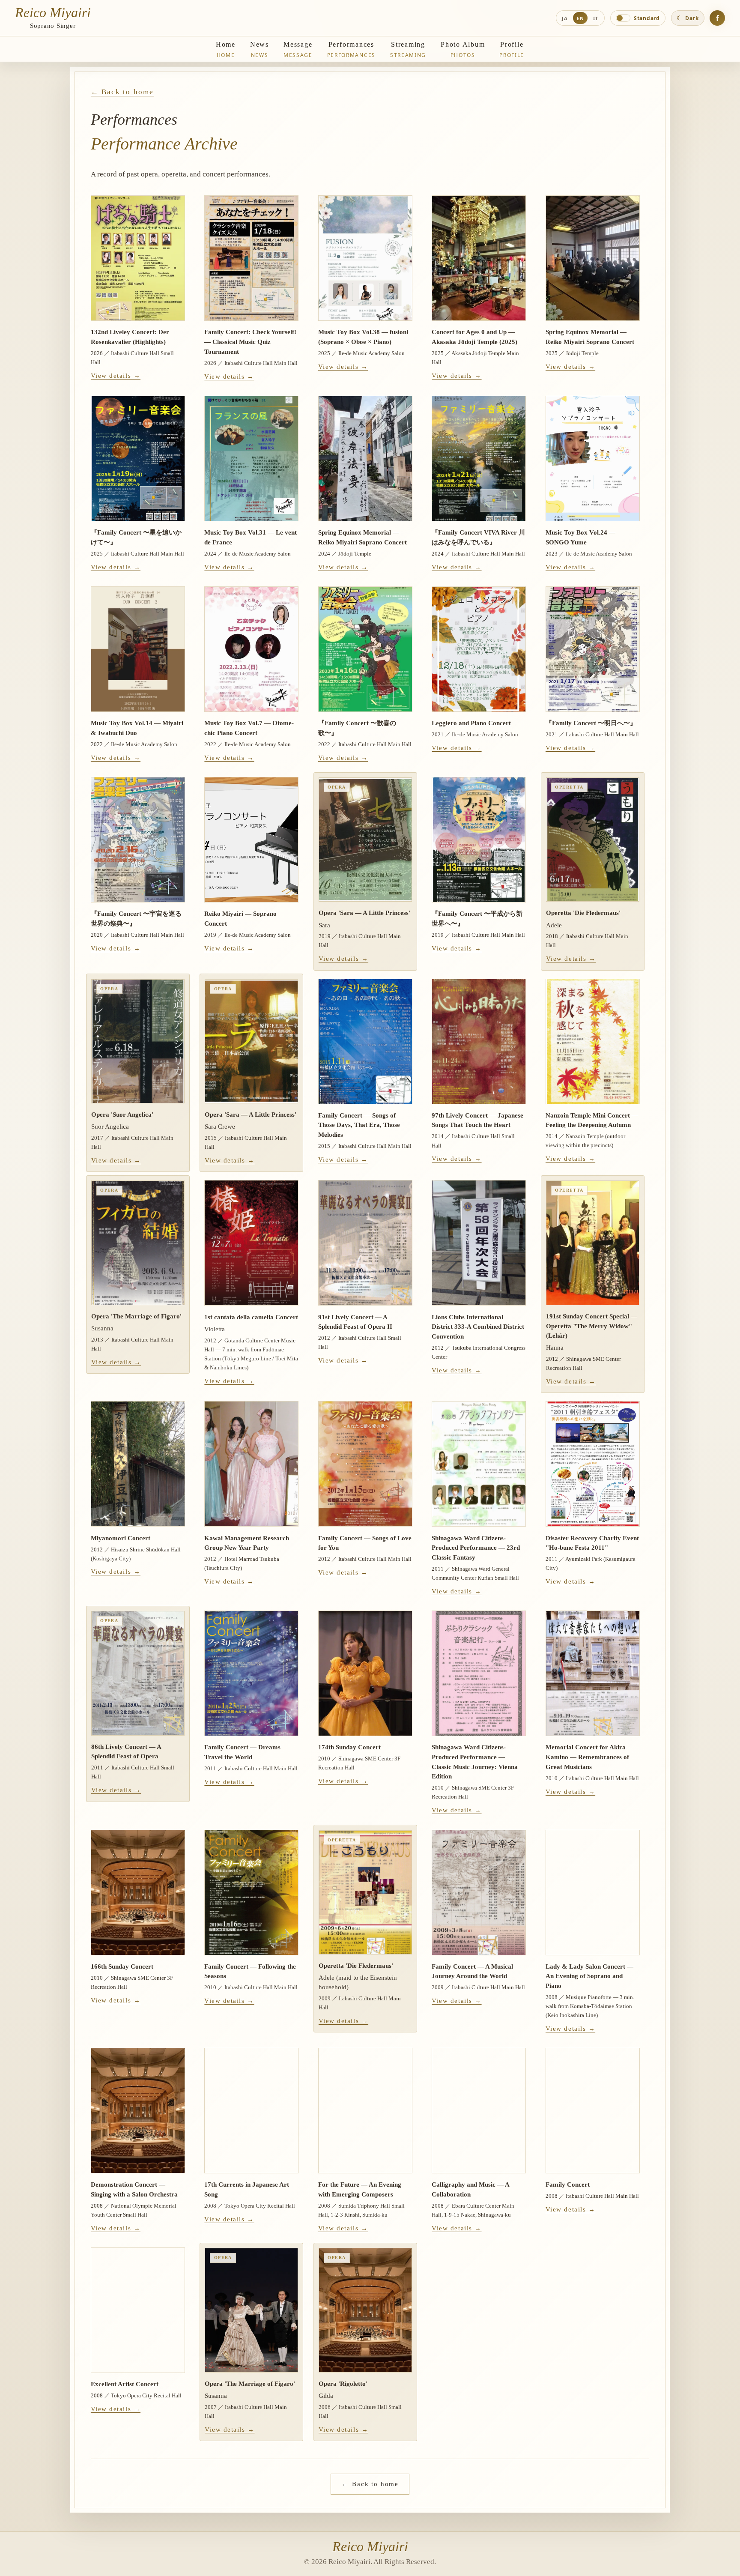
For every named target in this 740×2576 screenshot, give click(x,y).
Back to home (370, 2484)
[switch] (638, 18)
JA (565, 18)
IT (596, 18)
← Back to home (122, 92)
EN (580, 18)
